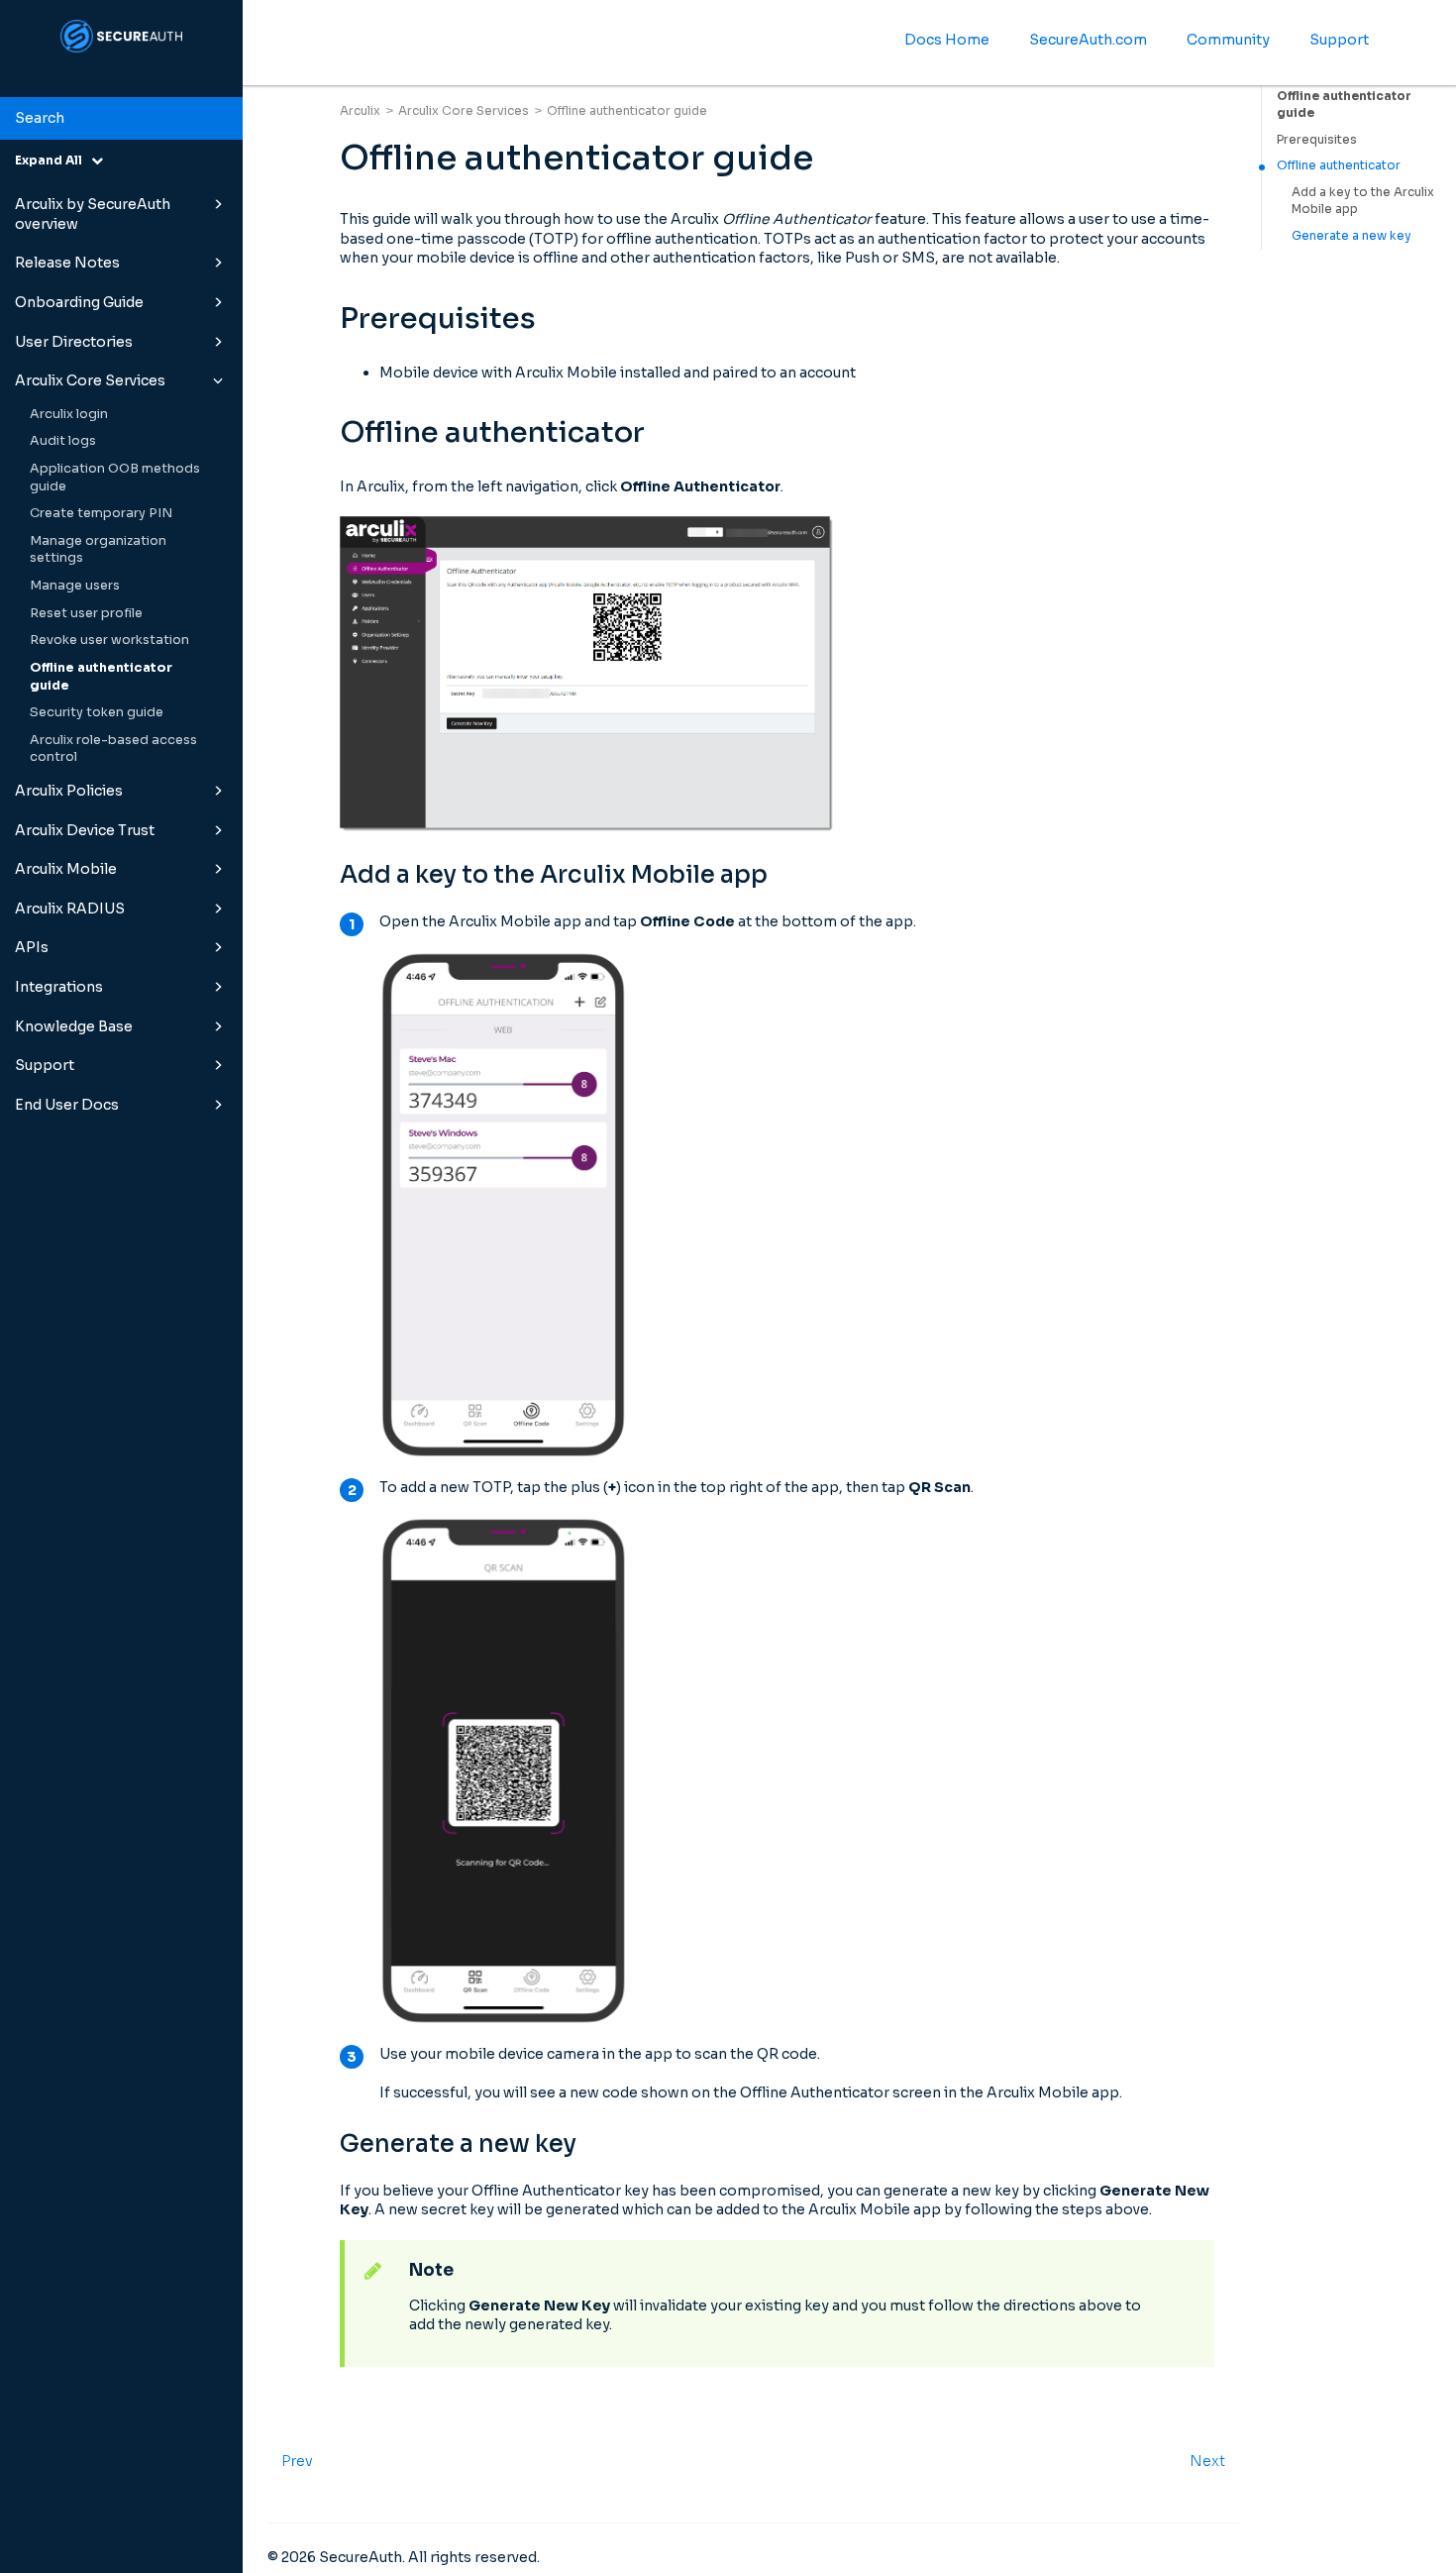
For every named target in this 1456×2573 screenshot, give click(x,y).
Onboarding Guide (79, 302)
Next (1207, 2461)
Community (1228, 40)
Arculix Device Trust (85, 830)
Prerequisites (1317, 139)
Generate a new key (1352, 235)
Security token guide (97, 712)
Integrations (59, 987)
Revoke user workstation (109, 640)
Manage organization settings (98, 550)
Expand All (53, 160)
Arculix (360, 110)
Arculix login (69, 414)
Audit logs (63, 441)
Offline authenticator (1339, 165)
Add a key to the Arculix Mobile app (1363, 200)
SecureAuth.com (1088, 40)
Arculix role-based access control (113, 749)
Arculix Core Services (90, 380)
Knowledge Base (74, 1026)
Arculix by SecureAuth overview (93, 214)
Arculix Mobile (66, 869)
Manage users (75, 586)
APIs (32, 947)
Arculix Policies (69, 791)
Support (45, 1065)
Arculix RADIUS (70, 909)
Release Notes (67, 263)
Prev (297, 2461)
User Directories (74, 342)
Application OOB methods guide (115, 478)
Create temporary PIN (101, 513)
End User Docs (67, 1105)
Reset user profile (86, 613)
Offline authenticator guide (101, 677)
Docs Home (947, 40)
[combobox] (121, 119)
